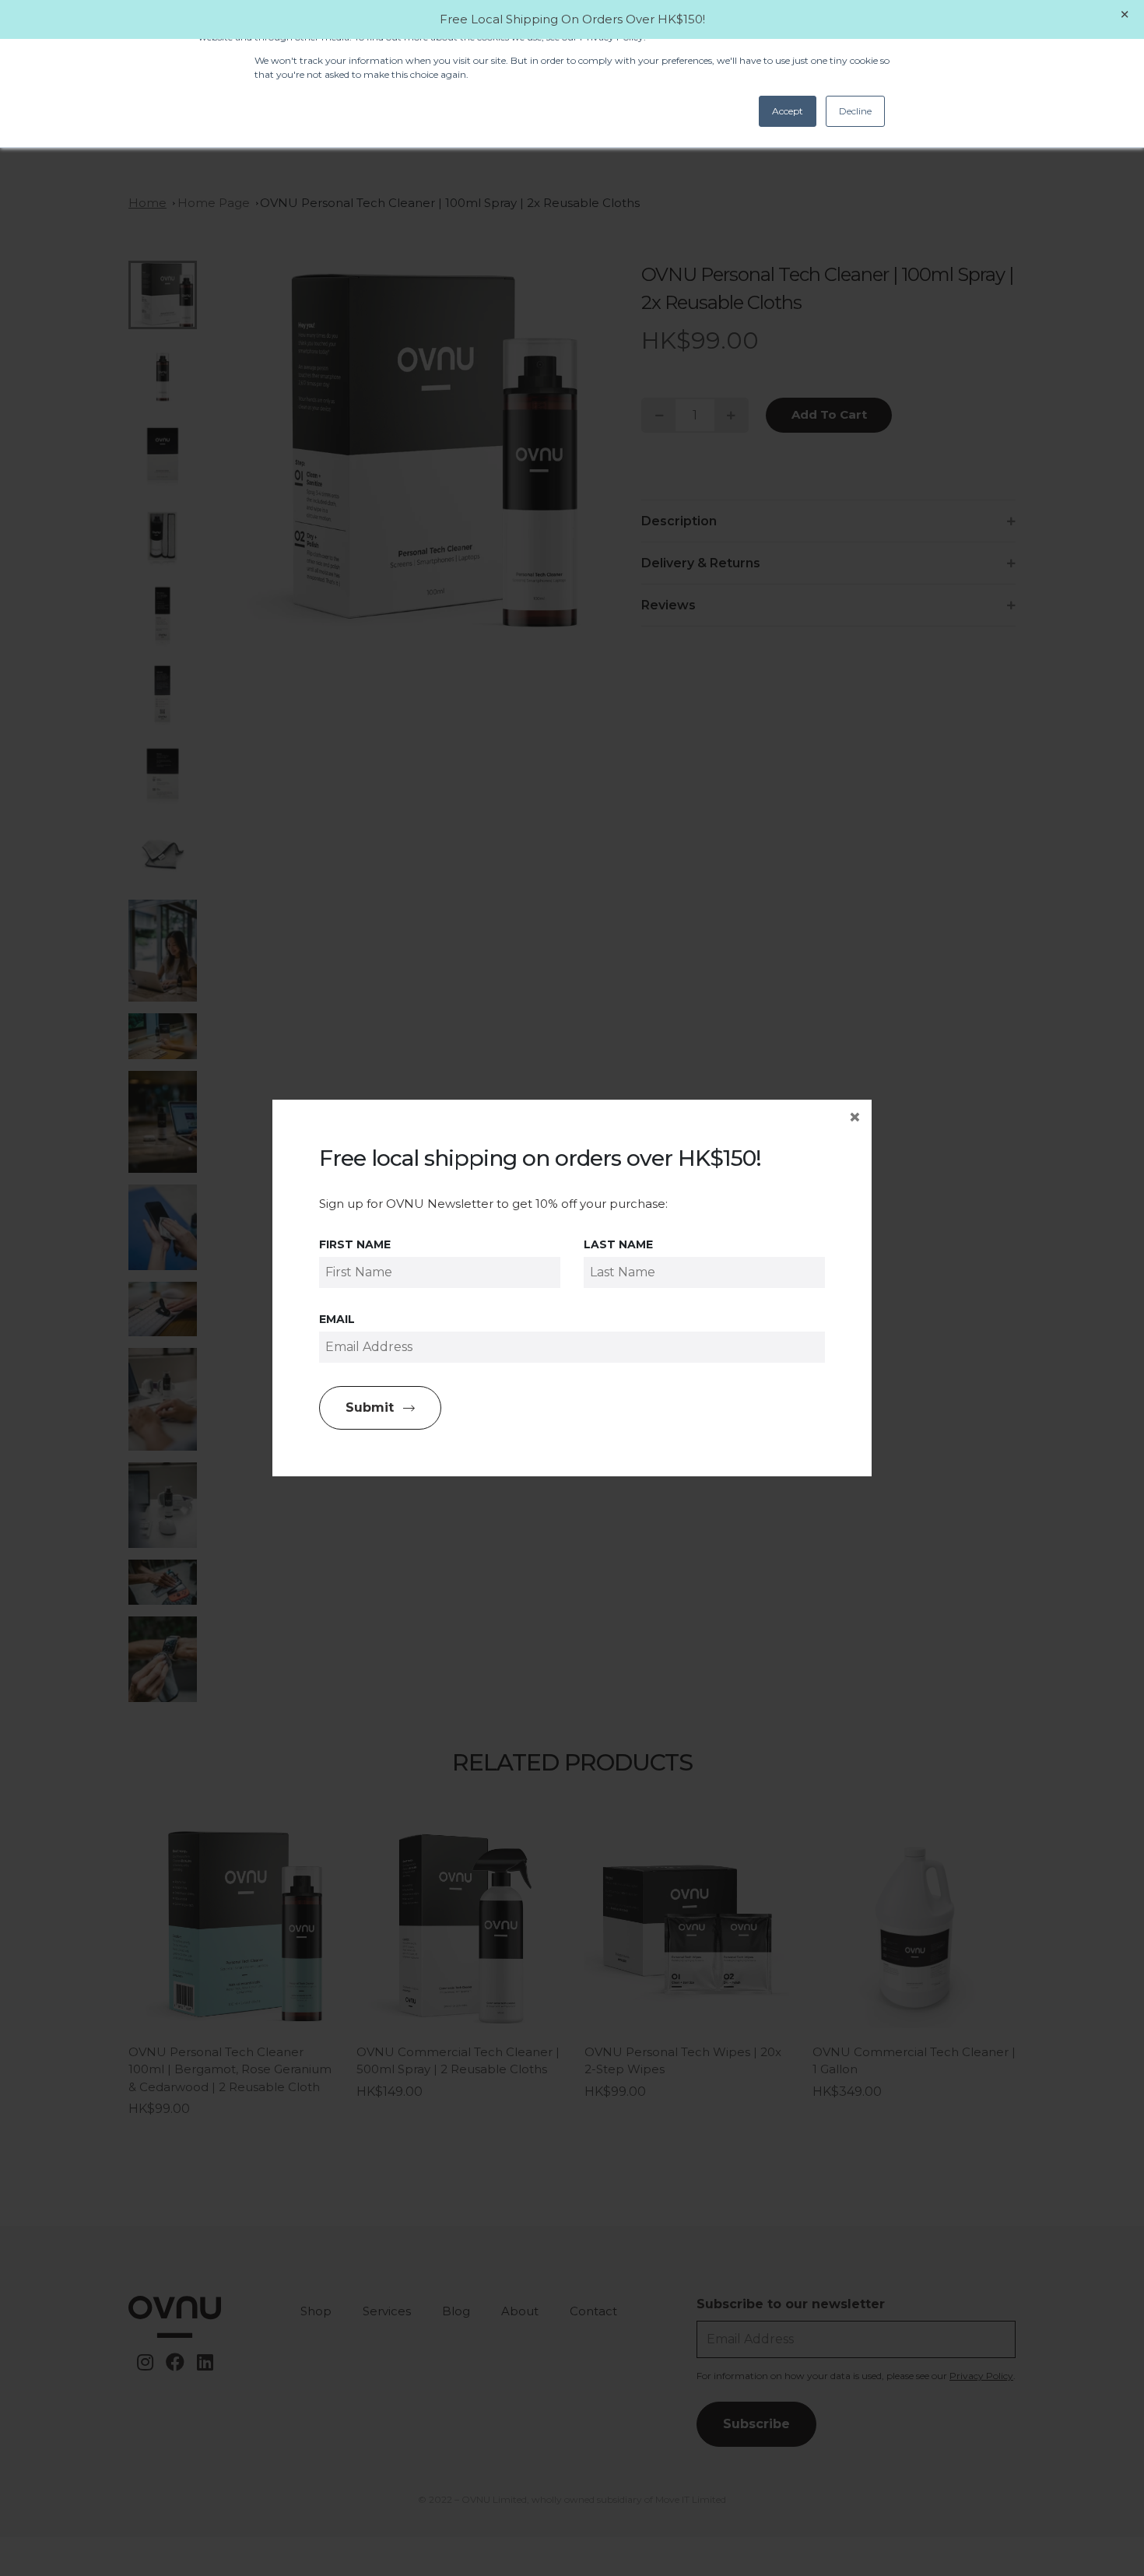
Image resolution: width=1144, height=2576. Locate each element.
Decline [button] (855, 111)
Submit (370, 1407)
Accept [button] (788, 111)
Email (337, 1319)
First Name (355, 1244)
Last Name (618, 1244)
